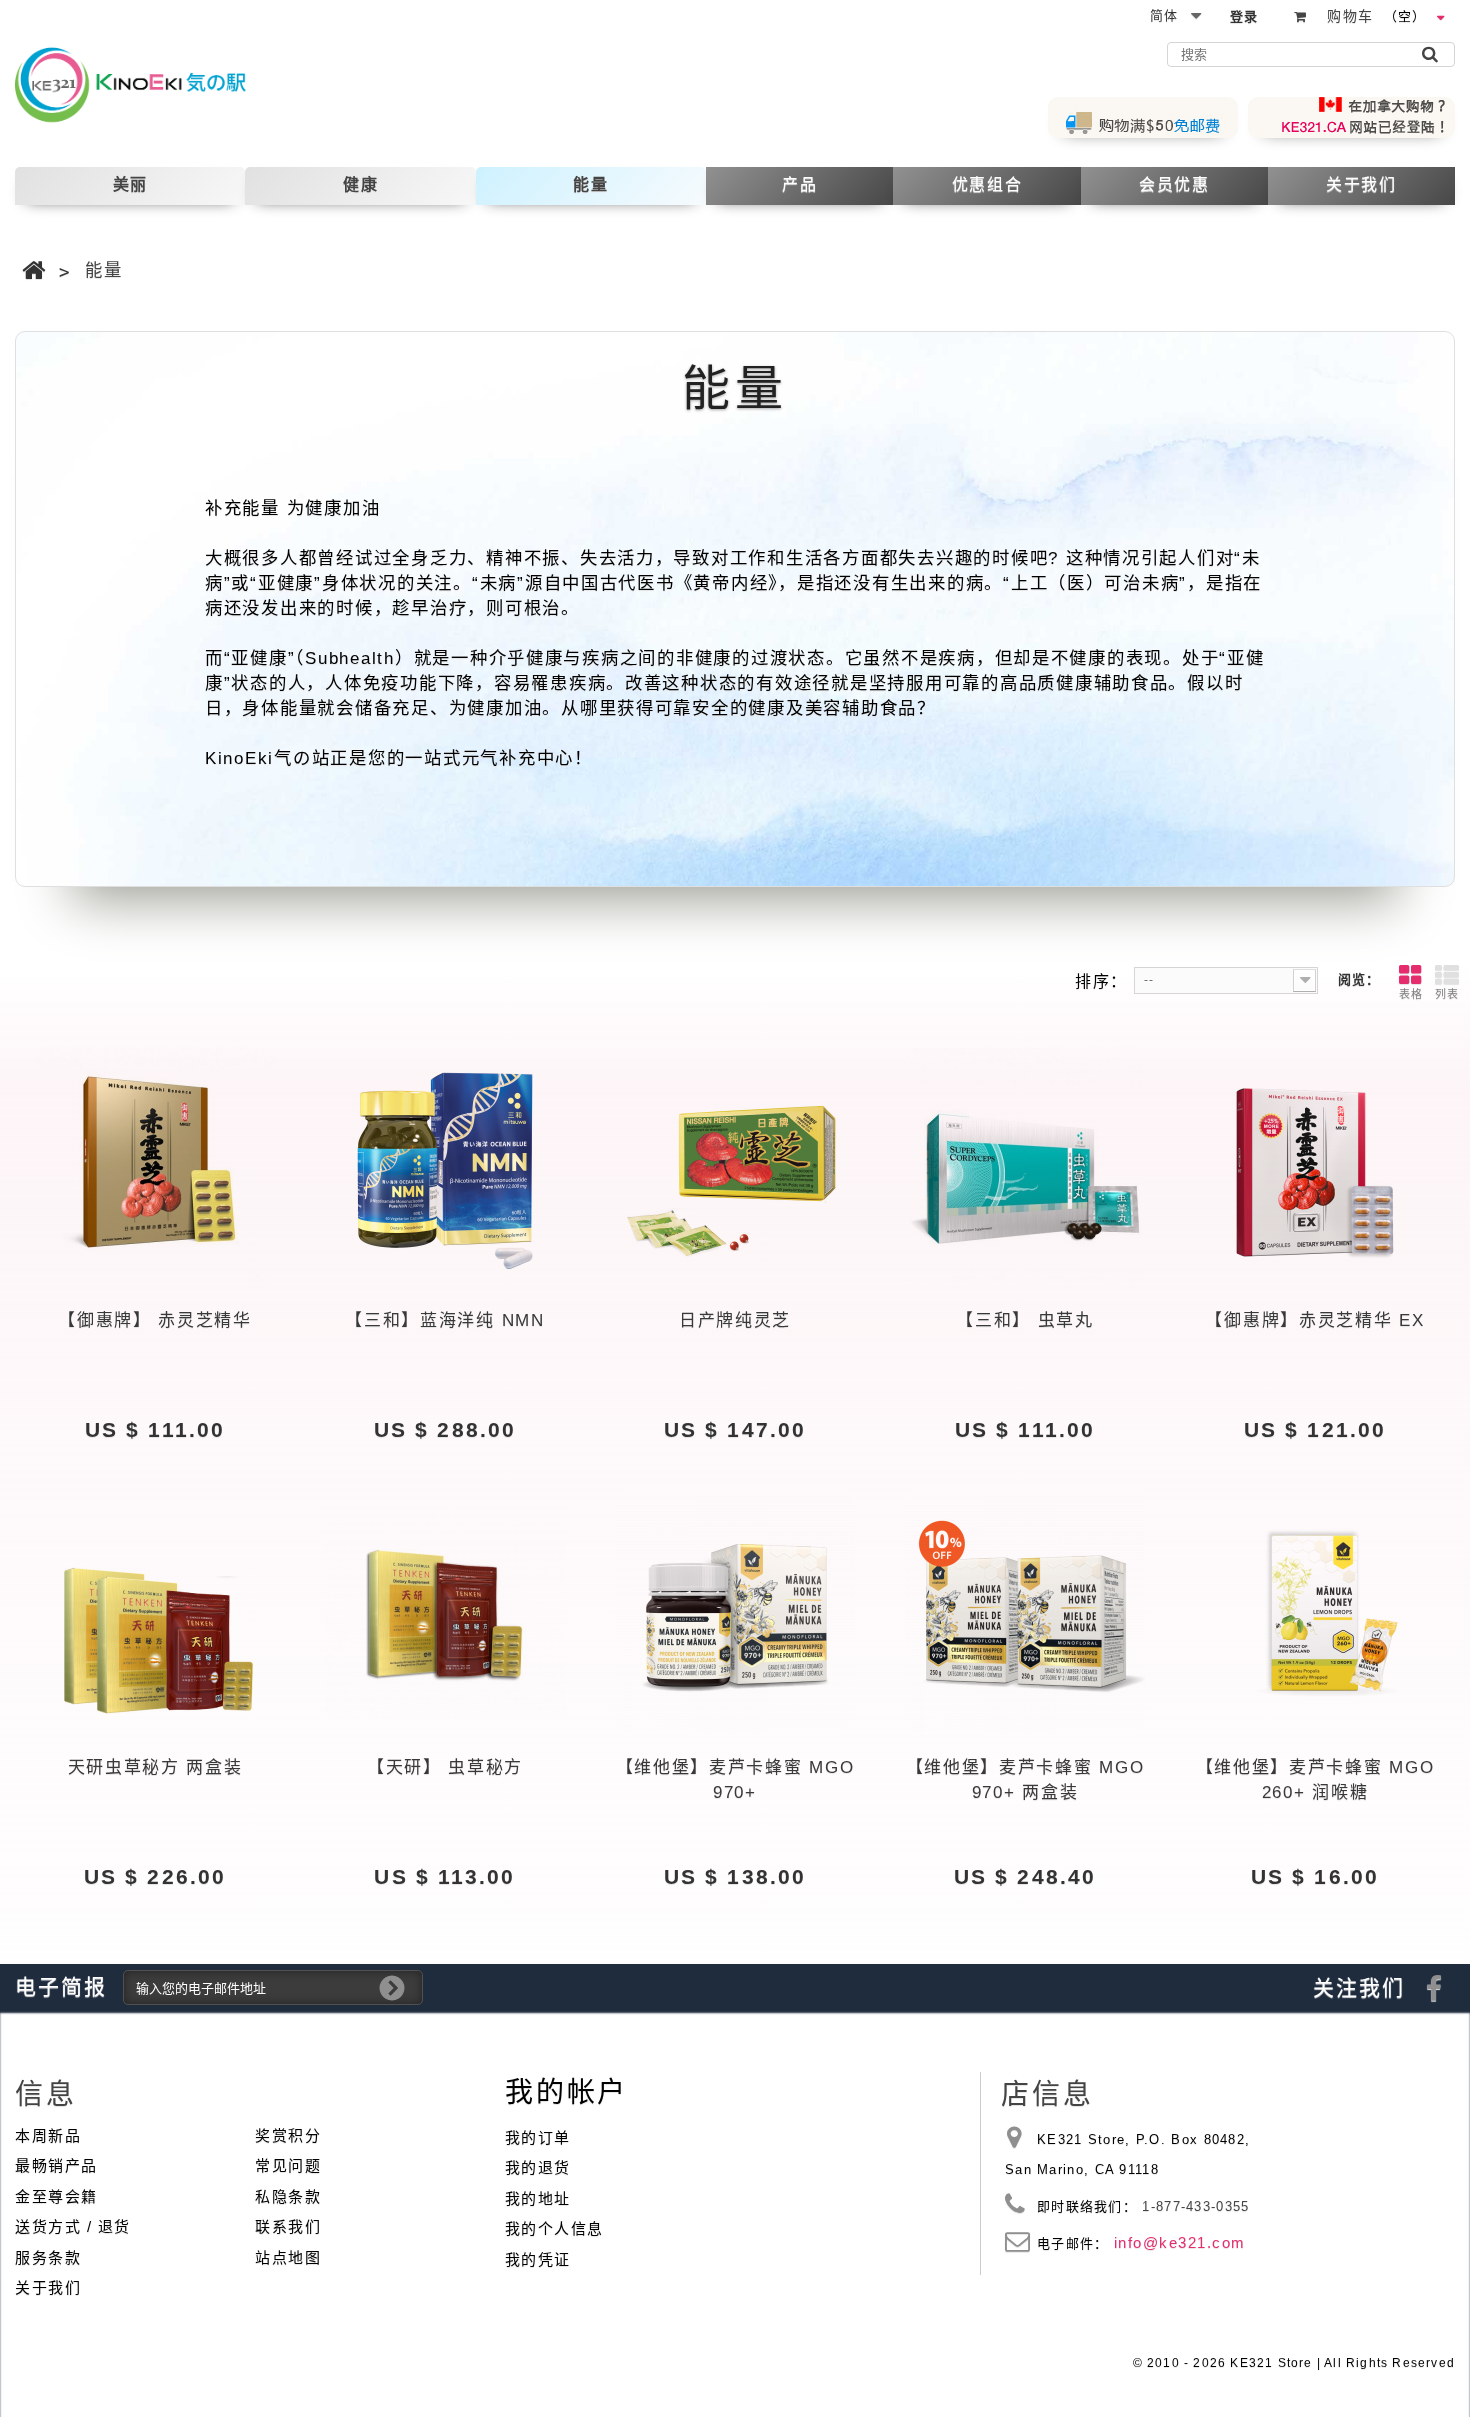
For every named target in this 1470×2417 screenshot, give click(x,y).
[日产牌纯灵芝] (735, 1166)
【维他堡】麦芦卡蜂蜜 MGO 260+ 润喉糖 (1315, 1780)
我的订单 (538, 2137)
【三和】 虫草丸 (1025, 1320)
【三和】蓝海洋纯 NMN (444, 1320)
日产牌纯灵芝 (735, 1320)
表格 (1411, 994)
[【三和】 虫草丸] (1025, 1166)
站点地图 (288, 2257)
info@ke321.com (1180, 2242)
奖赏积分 (288, 2135)
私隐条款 (288, 2196)
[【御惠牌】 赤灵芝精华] (155, 1166)
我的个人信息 (554, 2228)
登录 (1244, 16)
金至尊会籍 (56, 2196)
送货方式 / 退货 (73, 2226)
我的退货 (538, 2167)
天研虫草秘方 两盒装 (155, 1767)
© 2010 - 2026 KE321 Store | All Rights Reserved (1294, 2363)
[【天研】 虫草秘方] (445, 1613)
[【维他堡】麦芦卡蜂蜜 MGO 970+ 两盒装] (1025, 1613)
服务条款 (48, 2257)
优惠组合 (987, 184)
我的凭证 (538, 2259)
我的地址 (538, 2198)
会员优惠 (1174, 184)
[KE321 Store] (147, 84)
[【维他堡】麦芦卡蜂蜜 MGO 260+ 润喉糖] (1315, 1613)
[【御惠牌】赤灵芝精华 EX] (1315, 1166)
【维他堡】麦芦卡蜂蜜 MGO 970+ (735, 1780)
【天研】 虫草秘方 (445, 1767)
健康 (360, 184)
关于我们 (1361, 184)
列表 (1447, 994)
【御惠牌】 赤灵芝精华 (155, 1320)
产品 (799, 184)
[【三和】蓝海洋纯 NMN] (445, 1166)
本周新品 (48, 2135)
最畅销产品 (56, 2165)
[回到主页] (35, 270)
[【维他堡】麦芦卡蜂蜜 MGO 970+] (735, 1613)
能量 (590, 184)
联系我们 (288, 2226)
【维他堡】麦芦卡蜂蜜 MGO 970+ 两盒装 (1025, 1780)
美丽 (130, 184)
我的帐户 (566, 2092)
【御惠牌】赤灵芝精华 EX (1314, 1320)
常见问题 (288, 2165)
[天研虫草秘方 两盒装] (155, 1613)
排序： (1101, 981)
